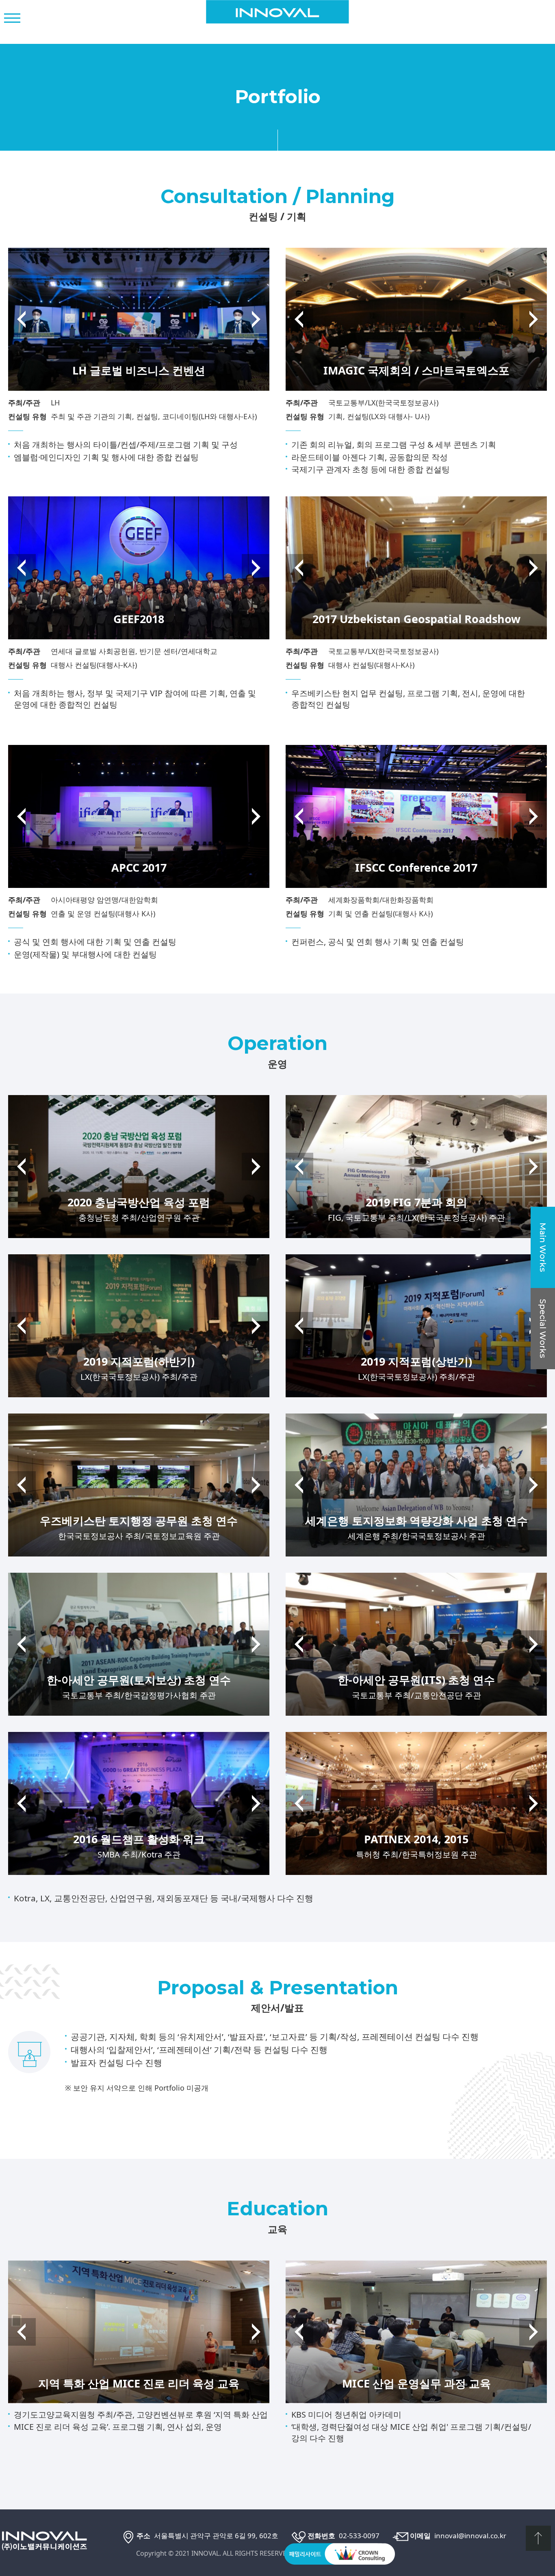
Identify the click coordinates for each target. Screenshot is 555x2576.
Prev (22, 319)
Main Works (543, 1247)
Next (256, 319)
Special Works (543, 1329)
